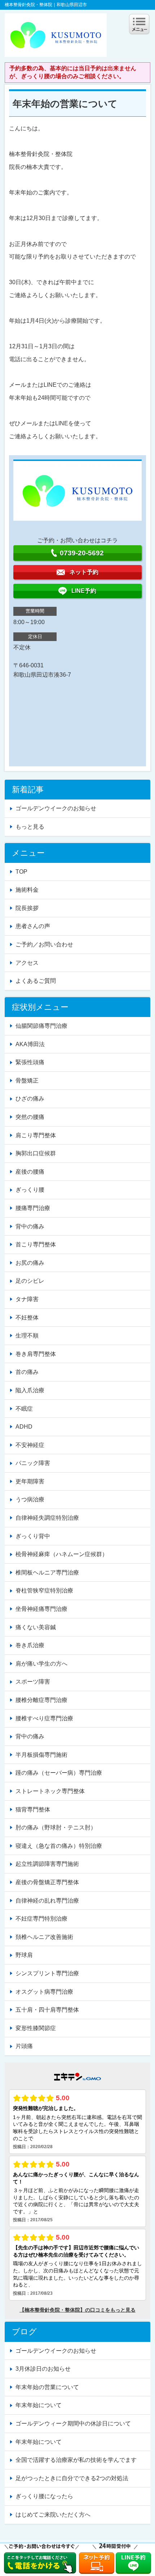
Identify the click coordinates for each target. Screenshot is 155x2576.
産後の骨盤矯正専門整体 (47, 1882)
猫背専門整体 (33, 1809)
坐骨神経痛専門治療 (41, 1609)
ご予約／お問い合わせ (44, 944)
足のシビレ (30, 1281)
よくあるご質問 (36, 981)
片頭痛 (24, 2046)
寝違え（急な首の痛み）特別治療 (59, 1846)
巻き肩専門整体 (36, 1354)
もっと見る (30, 827)
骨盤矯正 (27, 1081)
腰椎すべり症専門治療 (44, 1718)
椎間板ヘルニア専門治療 (47, 1573)
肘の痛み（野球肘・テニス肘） (56, 1827)
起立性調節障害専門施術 (47, 1864)
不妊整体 (27, 1318)
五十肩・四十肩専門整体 (47, 2010)
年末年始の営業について (47, 2387)
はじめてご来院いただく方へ (53, 2515)
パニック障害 (33, 1463)
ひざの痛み (30, 1099)
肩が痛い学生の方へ (41, 1664)
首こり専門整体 (36, 1244)
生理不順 (27, 1336)
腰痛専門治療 (33, 1208)
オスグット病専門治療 (44, 1992)
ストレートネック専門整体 (50, 1791)
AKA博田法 (30, 1044)
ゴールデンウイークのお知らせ (56, 808)
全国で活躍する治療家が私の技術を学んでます (76, 2460)
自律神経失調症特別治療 (47, 1518)
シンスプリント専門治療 (47, 1973)
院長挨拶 (27, 908)
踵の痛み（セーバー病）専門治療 (59, 1773)
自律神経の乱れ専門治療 (47, 1901)
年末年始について (39, 2405)
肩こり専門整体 (36, 1135)
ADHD (24, 1427)
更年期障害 (30, 1481)
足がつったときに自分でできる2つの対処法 (72, 2478)
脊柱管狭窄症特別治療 (44, 1591)
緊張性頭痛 (30, 1062)
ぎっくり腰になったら (44, 2496)
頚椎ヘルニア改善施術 (44, 1937)
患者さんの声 (33, 926)
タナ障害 (27, 1299)
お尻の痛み (30, 1263)
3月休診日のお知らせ (43, 2369)
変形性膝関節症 (36, 2028)
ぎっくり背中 (33, 1536)
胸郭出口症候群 (36, 1153)
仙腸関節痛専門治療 (41, 1026)
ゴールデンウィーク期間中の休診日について (73, 2423)
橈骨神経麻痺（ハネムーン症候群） (62, 1554)
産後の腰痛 (30, 1172)
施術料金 (27, 890)
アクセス (27, 963)
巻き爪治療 (30, 1645)
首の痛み (27, 1372)
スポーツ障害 (33, 1682)
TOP (21, 872)
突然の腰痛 (30, 1117)
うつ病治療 (30, 1499)
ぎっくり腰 (30, 1190)
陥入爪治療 (30, 1390)
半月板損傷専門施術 (41, 1755)
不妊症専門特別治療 (41, 1919)
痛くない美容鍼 (36, 1627)
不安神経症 (30, 1445)
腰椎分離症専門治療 (41, 1700)
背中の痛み (30, 1226)
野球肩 (24, 1955)
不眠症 (24, 1409)
